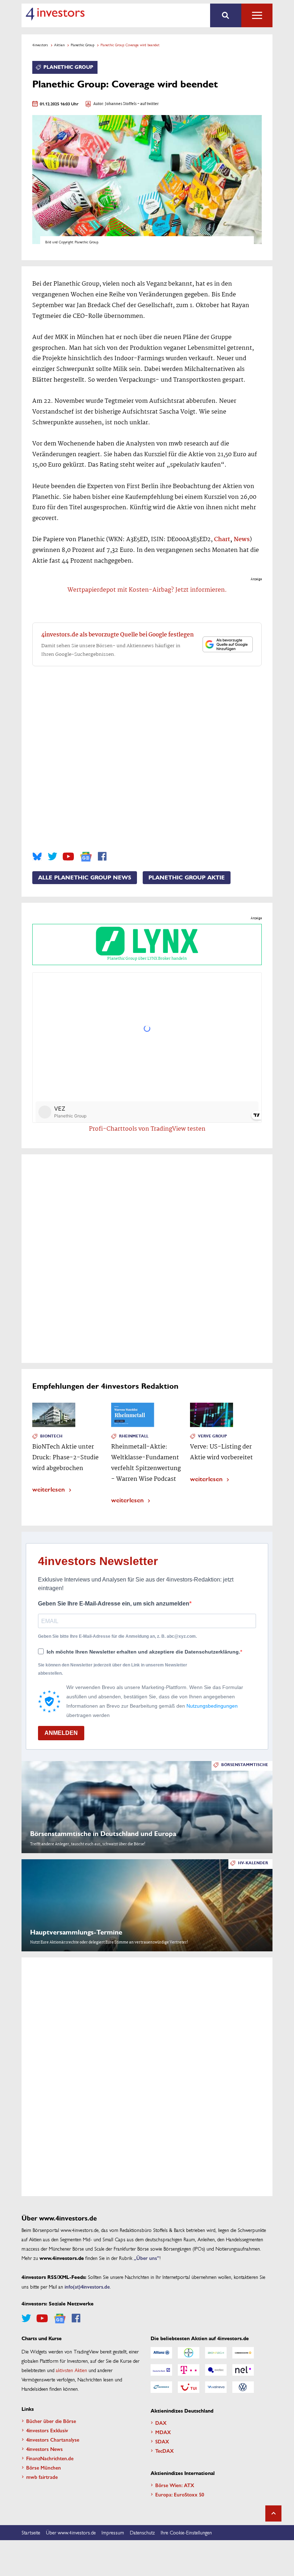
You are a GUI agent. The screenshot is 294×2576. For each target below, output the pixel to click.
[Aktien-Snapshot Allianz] (161, 2353)
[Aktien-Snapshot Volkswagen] (243, 2387)
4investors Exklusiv (47, 2430)
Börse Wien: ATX (175, 2485)
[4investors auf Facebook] (102, 857)
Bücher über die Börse (51, 2421)
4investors (40, 45)
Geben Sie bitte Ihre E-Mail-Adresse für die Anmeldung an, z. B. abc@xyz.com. (117, 1636)
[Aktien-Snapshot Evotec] (216, 2370)
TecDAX (165, 2451)
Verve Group (212, 1436)
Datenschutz (142, 2532)
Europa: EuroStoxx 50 (180, 2494)
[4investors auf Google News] (86, 857)
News (242, 540)
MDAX (163, 2432)
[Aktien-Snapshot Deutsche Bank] (161, 2370)
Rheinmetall (134, 1436)
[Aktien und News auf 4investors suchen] (226, 15)
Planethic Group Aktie (187, 878)
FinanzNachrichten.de (50, 2458)
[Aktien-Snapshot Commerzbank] (243, 2353)
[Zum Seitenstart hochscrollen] (273, 2513)
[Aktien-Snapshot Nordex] (161, 2387)
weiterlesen (49, 1489)
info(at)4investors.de (87, 2286)
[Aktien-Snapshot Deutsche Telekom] (189, 2370)
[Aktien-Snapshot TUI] (189, 2387)
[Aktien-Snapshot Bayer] (189, 2353)
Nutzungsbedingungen (212, 1706)
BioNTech (51, 1436)
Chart (222, 540)
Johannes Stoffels (121, 104)
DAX (161, 2423)
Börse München (44, 2467)
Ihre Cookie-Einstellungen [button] (186, 2532)
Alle (257, 15)
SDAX (162, 2441)
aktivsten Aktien (72, 2370)
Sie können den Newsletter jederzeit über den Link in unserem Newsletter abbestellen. (113, 1669)
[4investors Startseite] (55, 14)
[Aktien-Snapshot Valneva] (216, 2387)
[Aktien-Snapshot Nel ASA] (243, 2370)
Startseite (31, 2532)
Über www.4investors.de (71, 2532)
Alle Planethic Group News (85, 878)
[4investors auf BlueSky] (37, 857)
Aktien (59, 45)
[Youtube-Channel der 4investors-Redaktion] (68, 857)
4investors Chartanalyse (53, 2439)
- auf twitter (148, 104)
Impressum (113, 2532)
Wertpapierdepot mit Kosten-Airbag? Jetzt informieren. (147, 590)
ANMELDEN (61, 1733)
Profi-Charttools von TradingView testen (147, 1129)
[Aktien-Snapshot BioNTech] (216, 2353)
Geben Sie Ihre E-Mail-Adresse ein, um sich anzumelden (114, 1604)
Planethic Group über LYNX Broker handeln (147, 959)
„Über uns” (147, 2258)
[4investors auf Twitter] (52, 857)
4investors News (44, 2449)
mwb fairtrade (42, 2477)
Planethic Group (82, 45)
